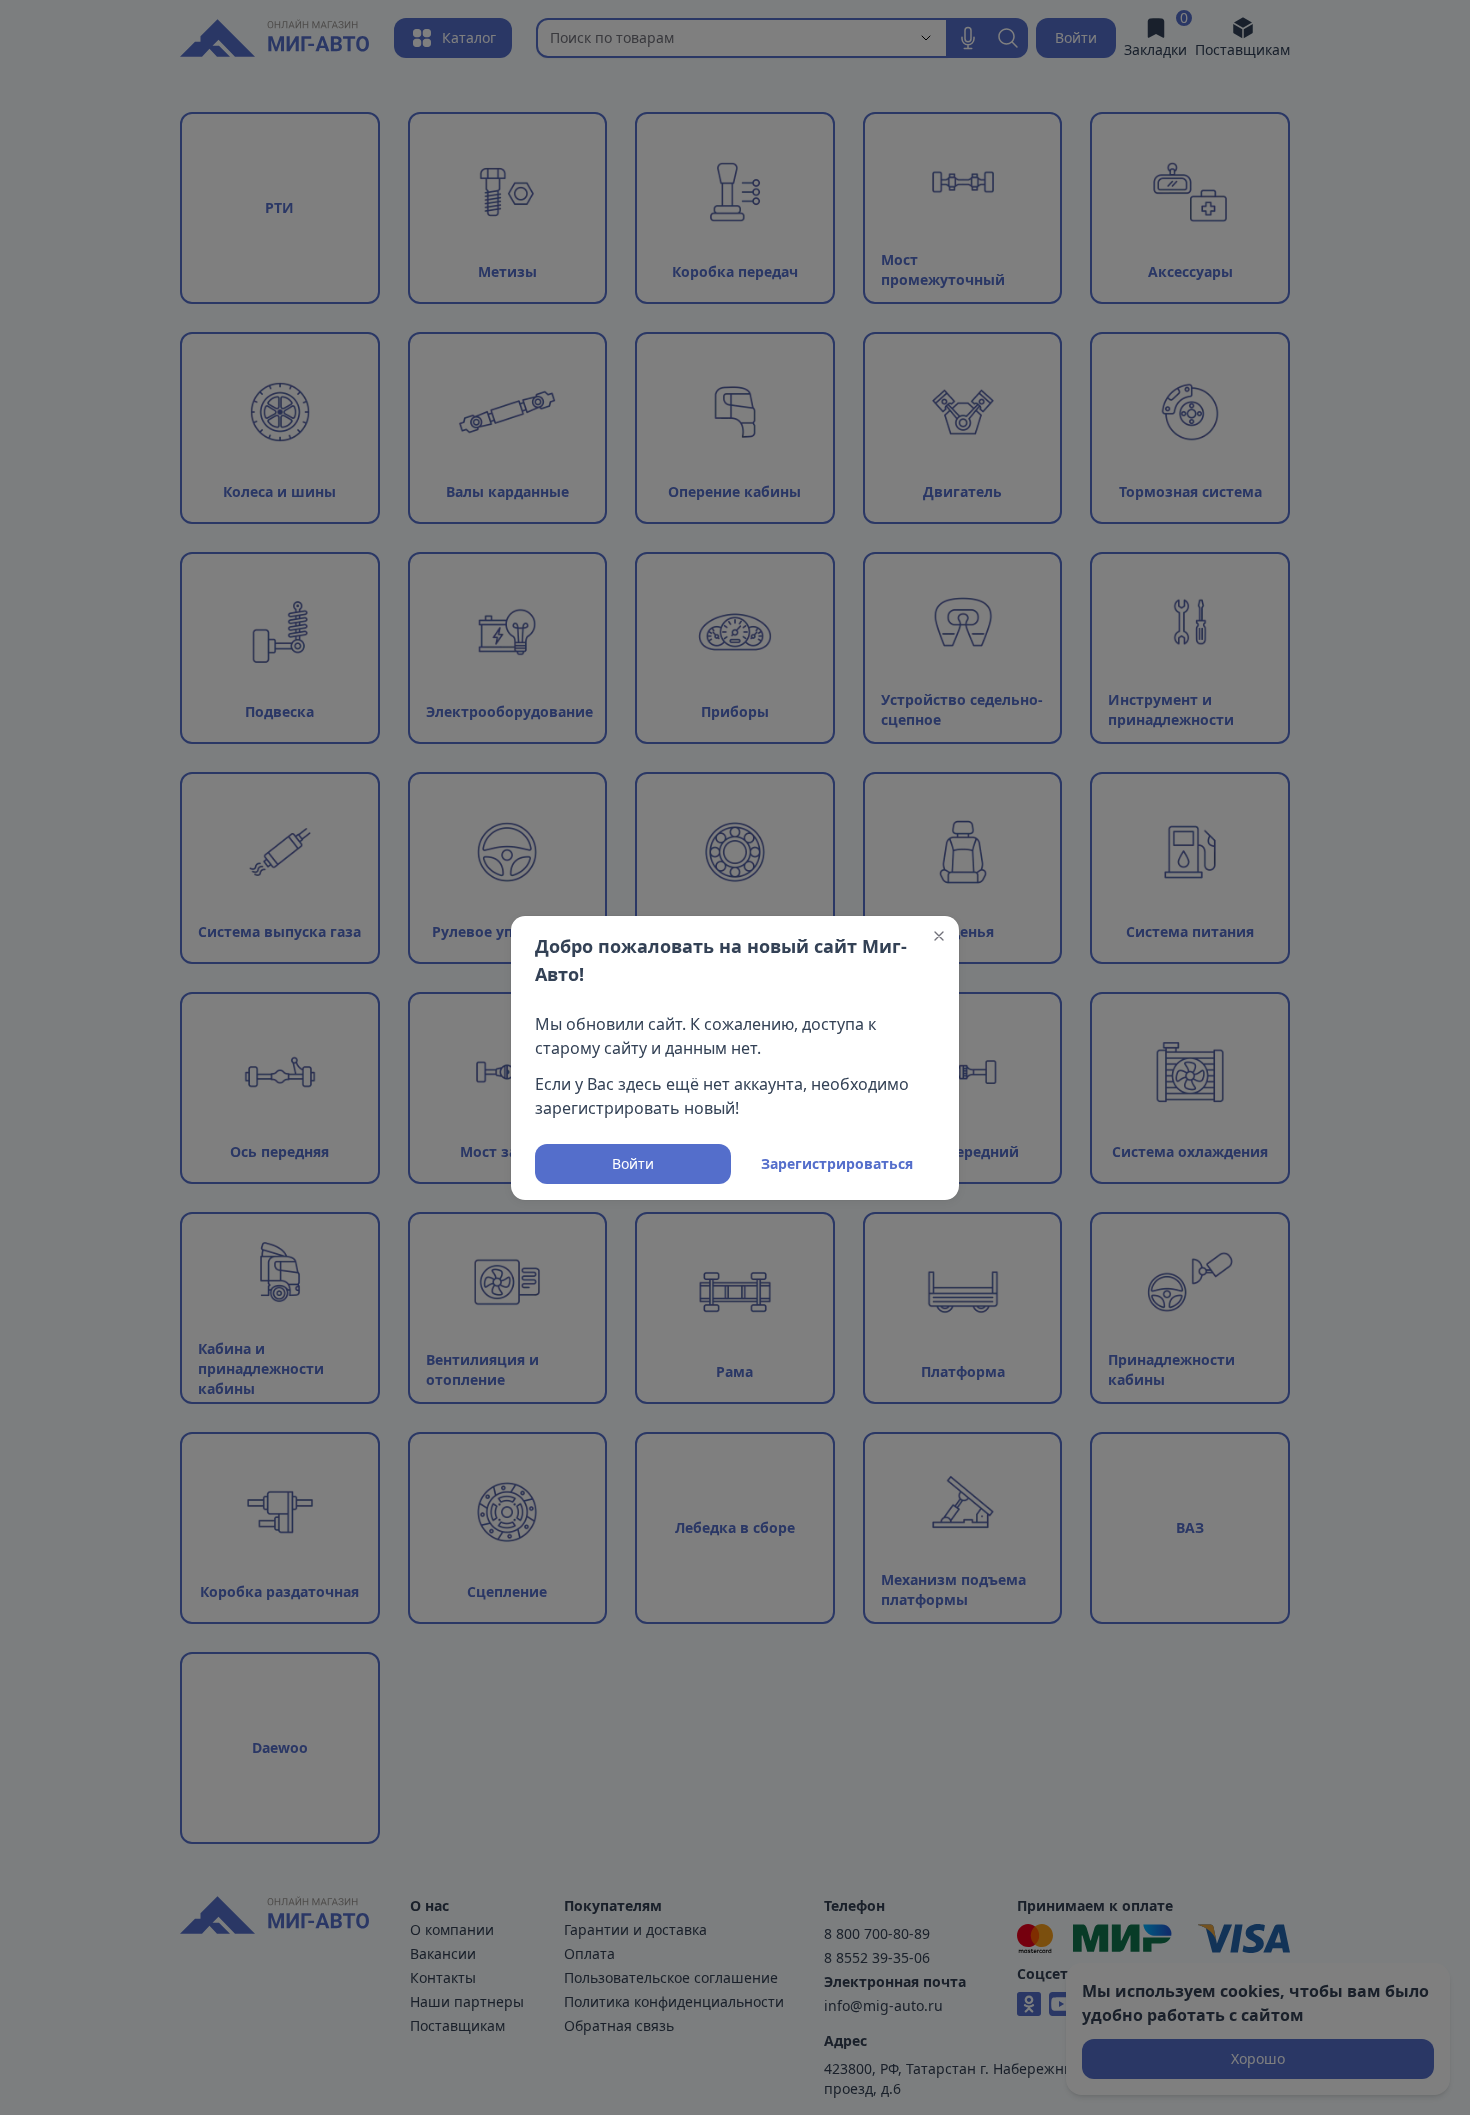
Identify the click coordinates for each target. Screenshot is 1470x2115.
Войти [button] (633, 1163)
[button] (939, 936)
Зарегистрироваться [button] (837, 1163)
